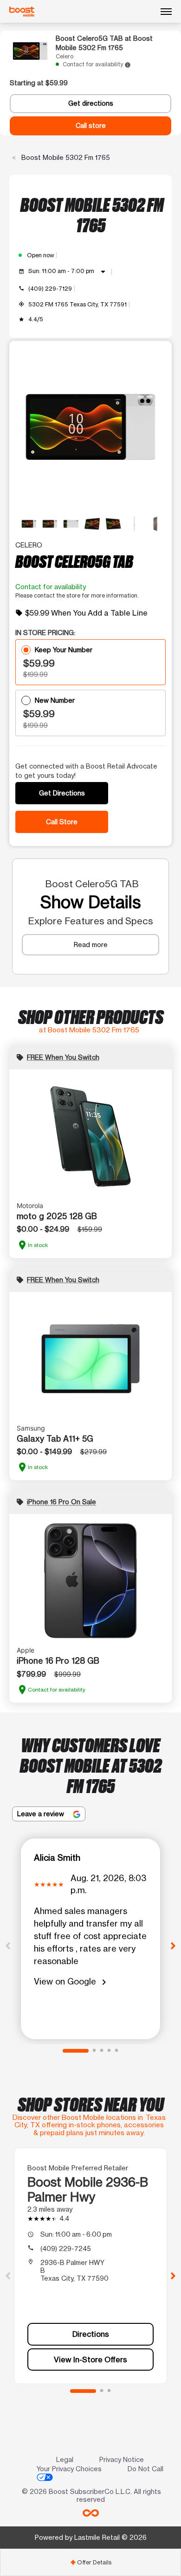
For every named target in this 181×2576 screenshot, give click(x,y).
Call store (91, 126)
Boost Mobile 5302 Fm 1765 (65, 157)
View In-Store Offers (90, 2360)
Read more (91, 945)
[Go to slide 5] (116, 2051)
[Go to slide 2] (94, 2051)
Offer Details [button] (91, 2562)
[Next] (173, 1945)
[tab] (90, 2562)
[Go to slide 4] (109, 2051)
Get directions (91, 103)
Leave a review (42, 1814)
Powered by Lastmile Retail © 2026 (91, 2537)
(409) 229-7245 (66, 2248)
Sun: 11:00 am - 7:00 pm (68, 272)
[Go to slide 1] (76, 2051)
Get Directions (62, 793)
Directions (91, 2334)
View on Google (72, 1982)
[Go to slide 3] (102, 2051)
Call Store (62, 822)
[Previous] (8, 1945)
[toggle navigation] (166, 12)
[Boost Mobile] (22, 12)
